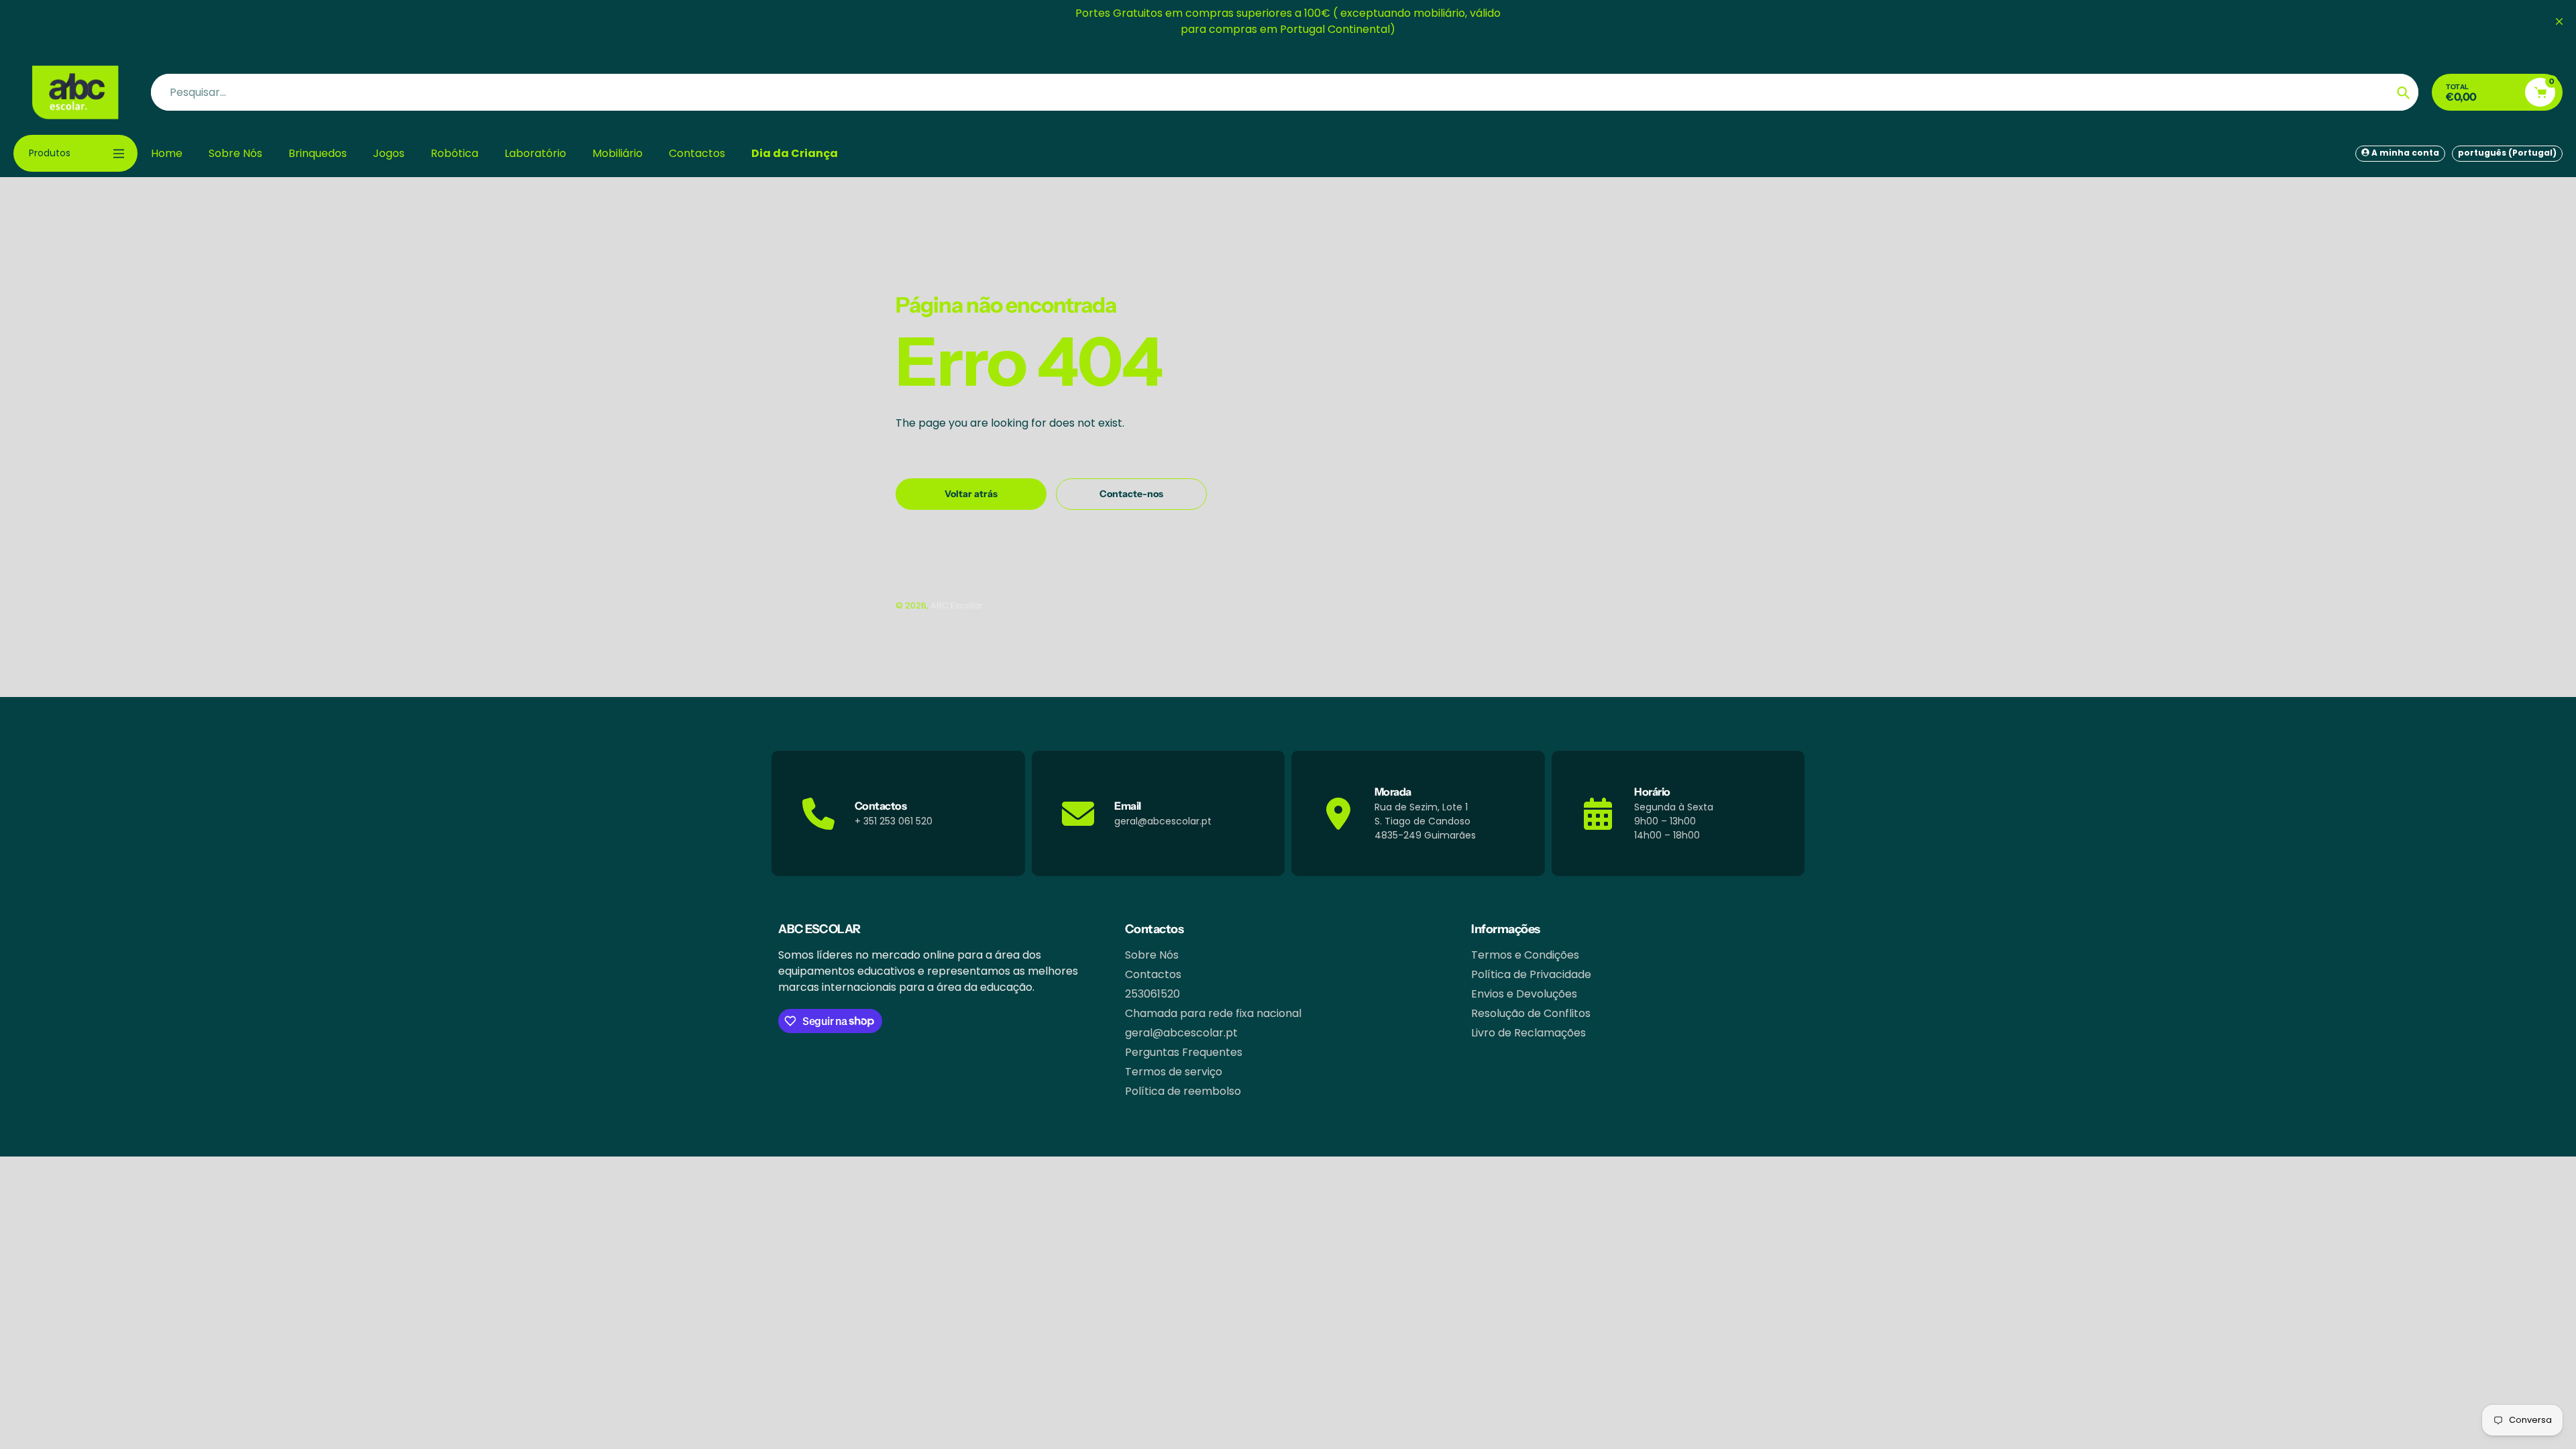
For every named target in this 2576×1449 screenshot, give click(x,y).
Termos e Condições (1525, 955)
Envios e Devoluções (1524, 994)
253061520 (1152, 994)
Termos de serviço (1174, 1072)
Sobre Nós (1152, 955)
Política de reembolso (1183, 1091)
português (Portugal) (2507, 153)
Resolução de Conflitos (1531, 1013)
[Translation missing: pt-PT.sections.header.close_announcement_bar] (2559, 21)
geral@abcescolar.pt (1181, 1033)
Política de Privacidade (1531, 974)
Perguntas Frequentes (1184, 1052)
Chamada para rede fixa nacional (1213, 1013)
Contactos (1153, 974)
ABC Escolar (957, 605)
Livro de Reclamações (1528, 1033)
